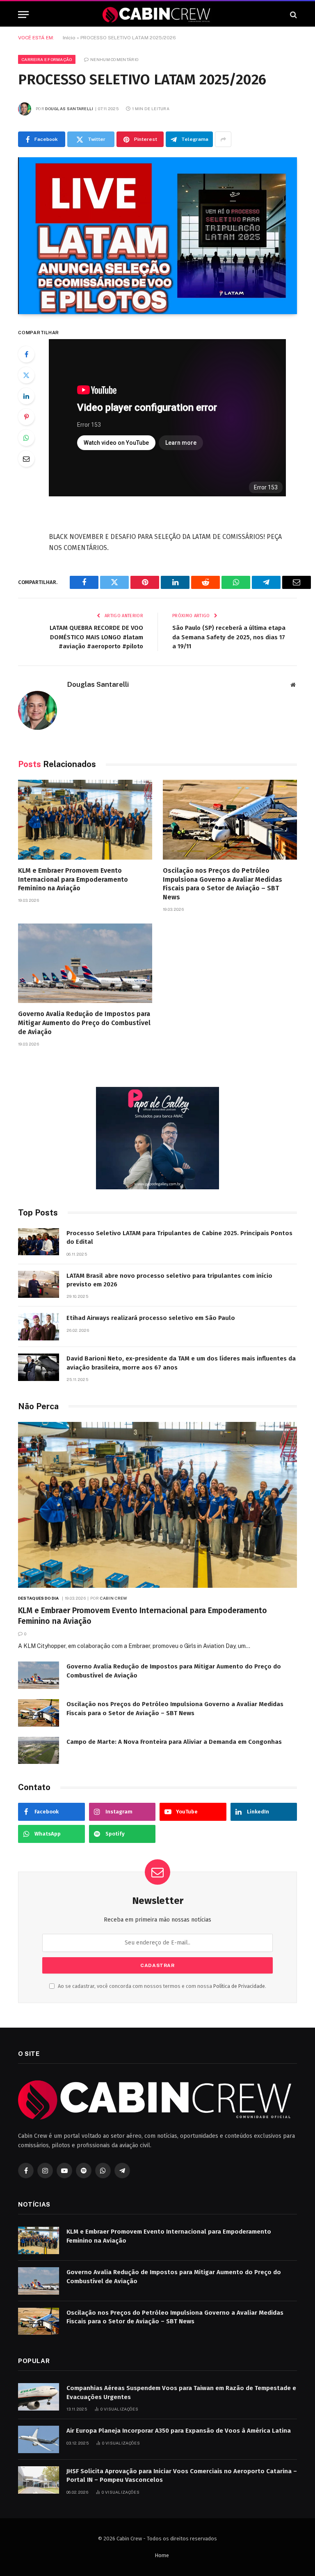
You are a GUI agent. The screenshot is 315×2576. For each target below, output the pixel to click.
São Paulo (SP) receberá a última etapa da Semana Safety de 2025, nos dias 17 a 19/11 (229, 637)
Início (69, 38)
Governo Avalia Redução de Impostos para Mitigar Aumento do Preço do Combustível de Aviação (84, 1023)
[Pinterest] (26, 417)
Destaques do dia (39, 1598)
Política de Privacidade (239, 1986)
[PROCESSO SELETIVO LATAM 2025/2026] (157, 236)
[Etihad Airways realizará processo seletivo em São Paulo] (39, 1327)
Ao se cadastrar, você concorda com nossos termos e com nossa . (161, 1986)
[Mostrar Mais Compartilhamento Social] (223, 139)
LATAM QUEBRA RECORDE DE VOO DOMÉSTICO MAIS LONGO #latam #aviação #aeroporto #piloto (96, 637)
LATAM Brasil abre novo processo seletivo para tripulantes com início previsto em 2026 (169, 1280)
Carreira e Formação (47, 59)
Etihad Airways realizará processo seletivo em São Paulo (151, 1318)
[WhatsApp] (26, 438)
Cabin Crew (113, 1598)
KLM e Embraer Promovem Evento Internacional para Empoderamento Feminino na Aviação (73, 879)
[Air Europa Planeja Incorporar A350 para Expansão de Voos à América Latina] (39, 2439)
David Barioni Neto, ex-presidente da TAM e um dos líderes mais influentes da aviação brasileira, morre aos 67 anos (181, 1363)
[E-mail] (26, 459)
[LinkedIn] (26, 396)
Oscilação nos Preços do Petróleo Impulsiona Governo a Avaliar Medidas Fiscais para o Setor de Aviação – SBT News (223, 884)
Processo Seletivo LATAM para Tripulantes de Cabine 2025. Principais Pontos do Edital (179, 1237)
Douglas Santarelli (69, 109)
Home (162, 2555)
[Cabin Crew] (157, 15)
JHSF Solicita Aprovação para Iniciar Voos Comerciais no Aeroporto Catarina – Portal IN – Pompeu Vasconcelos (182, 2475)
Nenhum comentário (114, 59)
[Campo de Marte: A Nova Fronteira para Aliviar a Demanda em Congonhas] (39, 1751)
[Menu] (23, 15)
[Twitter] (26, 375)
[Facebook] (26, 354)
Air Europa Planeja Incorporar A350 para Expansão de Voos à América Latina (179, 2431)
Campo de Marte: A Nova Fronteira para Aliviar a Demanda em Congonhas (174, 1742)
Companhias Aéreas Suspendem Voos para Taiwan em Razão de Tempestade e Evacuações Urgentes (181, 2392)
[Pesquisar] (293, 15)
